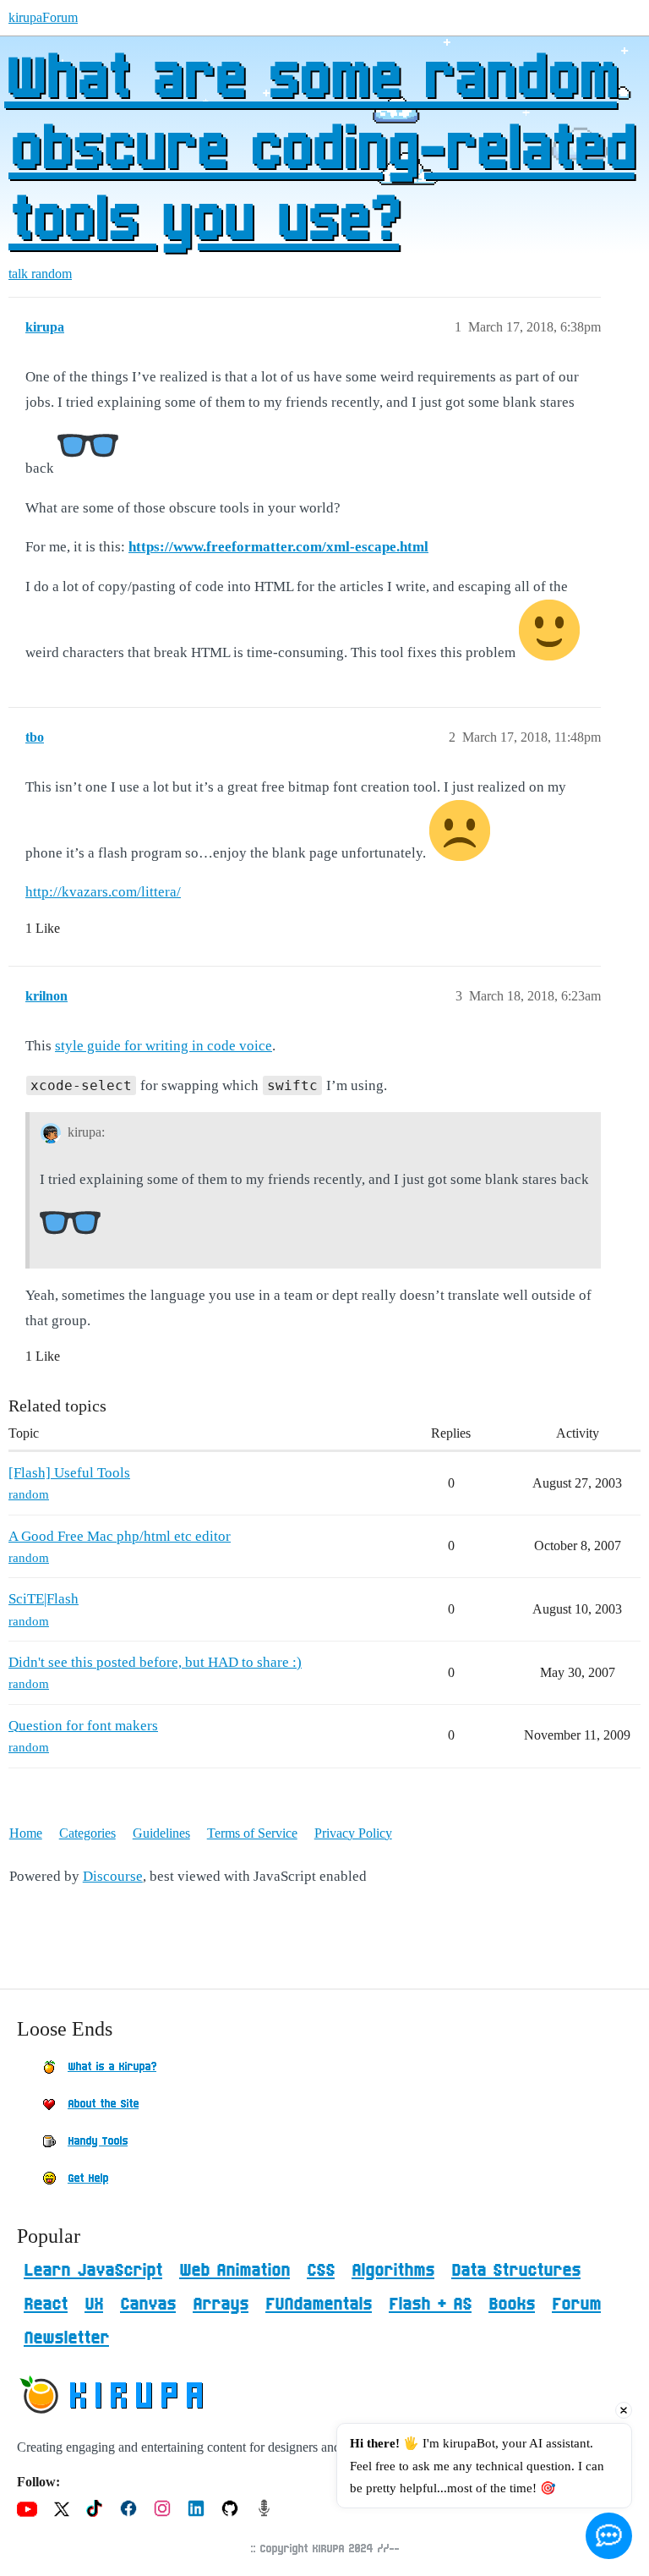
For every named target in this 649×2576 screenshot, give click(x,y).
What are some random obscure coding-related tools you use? (319, 151)
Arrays (221, 2305)
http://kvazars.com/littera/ (103, 892)
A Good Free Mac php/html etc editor (120, 1536)
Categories (87, 1833)
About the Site (103, 2104)
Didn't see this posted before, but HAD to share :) (155, 1662)
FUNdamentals (319, 2305)
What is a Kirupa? (112, 2067)
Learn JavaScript (93, 2271)
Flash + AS (430, 2305)
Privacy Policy (353, 1833)
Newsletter (66, 2338)
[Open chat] (609, 2536)
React (46, 2305)
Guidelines (161, 1833)
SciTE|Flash (44, 1599)
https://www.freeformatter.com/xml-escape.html (278, 547)
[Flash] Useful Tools (69, 1473)
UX (94, 2305)
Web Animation (235, 2271)
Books (512, 2305)
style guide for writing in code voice (164, 1046)
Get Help (88, 2179)
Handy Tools (98, 2141)
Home (26, 1833)
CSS (321, 2271)
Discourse (113, 1876)
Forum (576, 2305)
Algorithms (393, 2271)
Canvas (148, 2305)
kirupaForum (43, 17)
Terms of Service (252, 1833)
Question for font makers (83, 1726)
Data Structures (516, 2271)
